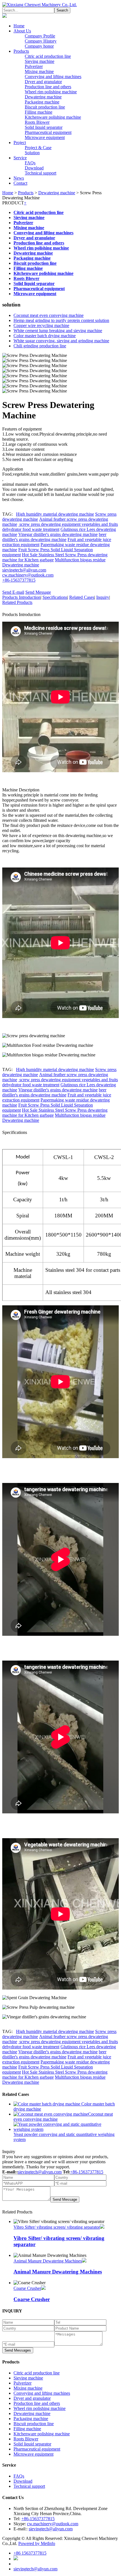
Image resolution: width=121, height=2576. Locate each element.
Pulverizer (34, 66)
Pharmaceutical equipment (48, 132)
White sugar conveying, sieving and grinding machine (61, 341)
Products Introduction (21, 597)
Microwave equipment (45, 137)
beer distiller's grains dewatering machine (54, 537)
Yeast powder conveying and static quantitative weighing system (64, 2137)
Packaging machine (42, 102)
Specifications (55, 597)
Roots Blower (37, 122)
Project (20, 143)
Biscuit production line (45, 107)
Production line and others (48, 87)
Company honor (39, 46)
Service (20, 158)
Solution (32, 153)
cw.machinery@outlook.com (28, 575)
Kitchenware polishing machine (53, 117)
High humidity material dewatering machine (55, 514)
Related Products (17, 602)
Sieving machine (40, 61)
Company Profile (40, 36)
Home (19, 26)
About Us (22, 31)
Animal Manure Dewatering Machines (48, 2261)
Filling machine (39, 112)
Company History (41, 41)
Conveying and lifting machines (53, 77)
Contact (20, 183)
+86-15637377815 (19, 580)
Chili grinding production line (40, 346)
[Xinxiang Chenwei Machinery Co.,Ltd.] (40, 5)
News (19, 178)
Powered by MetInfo (37, 2543)
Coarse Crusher (27, 2288)
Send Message (38, 592)
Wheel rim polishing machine (51, 92)
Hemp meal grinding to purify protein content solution (61, 320)
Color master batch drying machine (45, 336)
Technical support (41, 173)
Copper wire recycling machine (41, 325)
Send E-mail (13, 592)
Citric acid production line (48, 56)
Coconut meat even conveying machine (49, 315)
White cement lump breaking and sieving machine (58, 331)
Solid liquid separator (44, 127)
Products (21, 51)
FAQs (30, 163)
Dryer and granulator (43, 82)
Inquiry (103, 597)
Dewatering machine (43, 97)
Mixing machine (39, 71)
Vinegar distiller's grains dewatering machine (58, 534)
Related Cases (82, 597)
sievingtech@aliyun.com (24, 570)
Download (34, 168)
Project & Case (38, 148)
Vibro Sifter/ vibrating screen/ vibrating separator (57, 2227)
